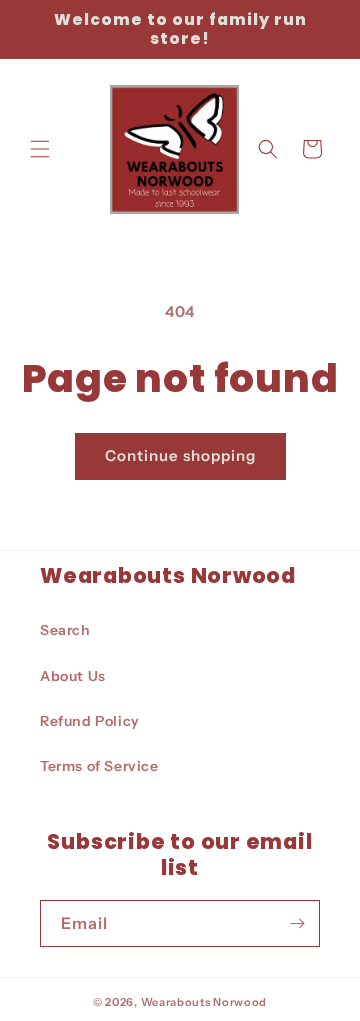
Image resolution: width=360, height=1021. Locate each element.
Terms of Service (99, 766)
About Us (73, 676)
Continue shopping (180, 455)
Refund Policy (90, 721)
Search (65, 630)
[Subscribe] (297, 923)
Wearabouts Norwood (204, 1002)
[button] (40, 149)
